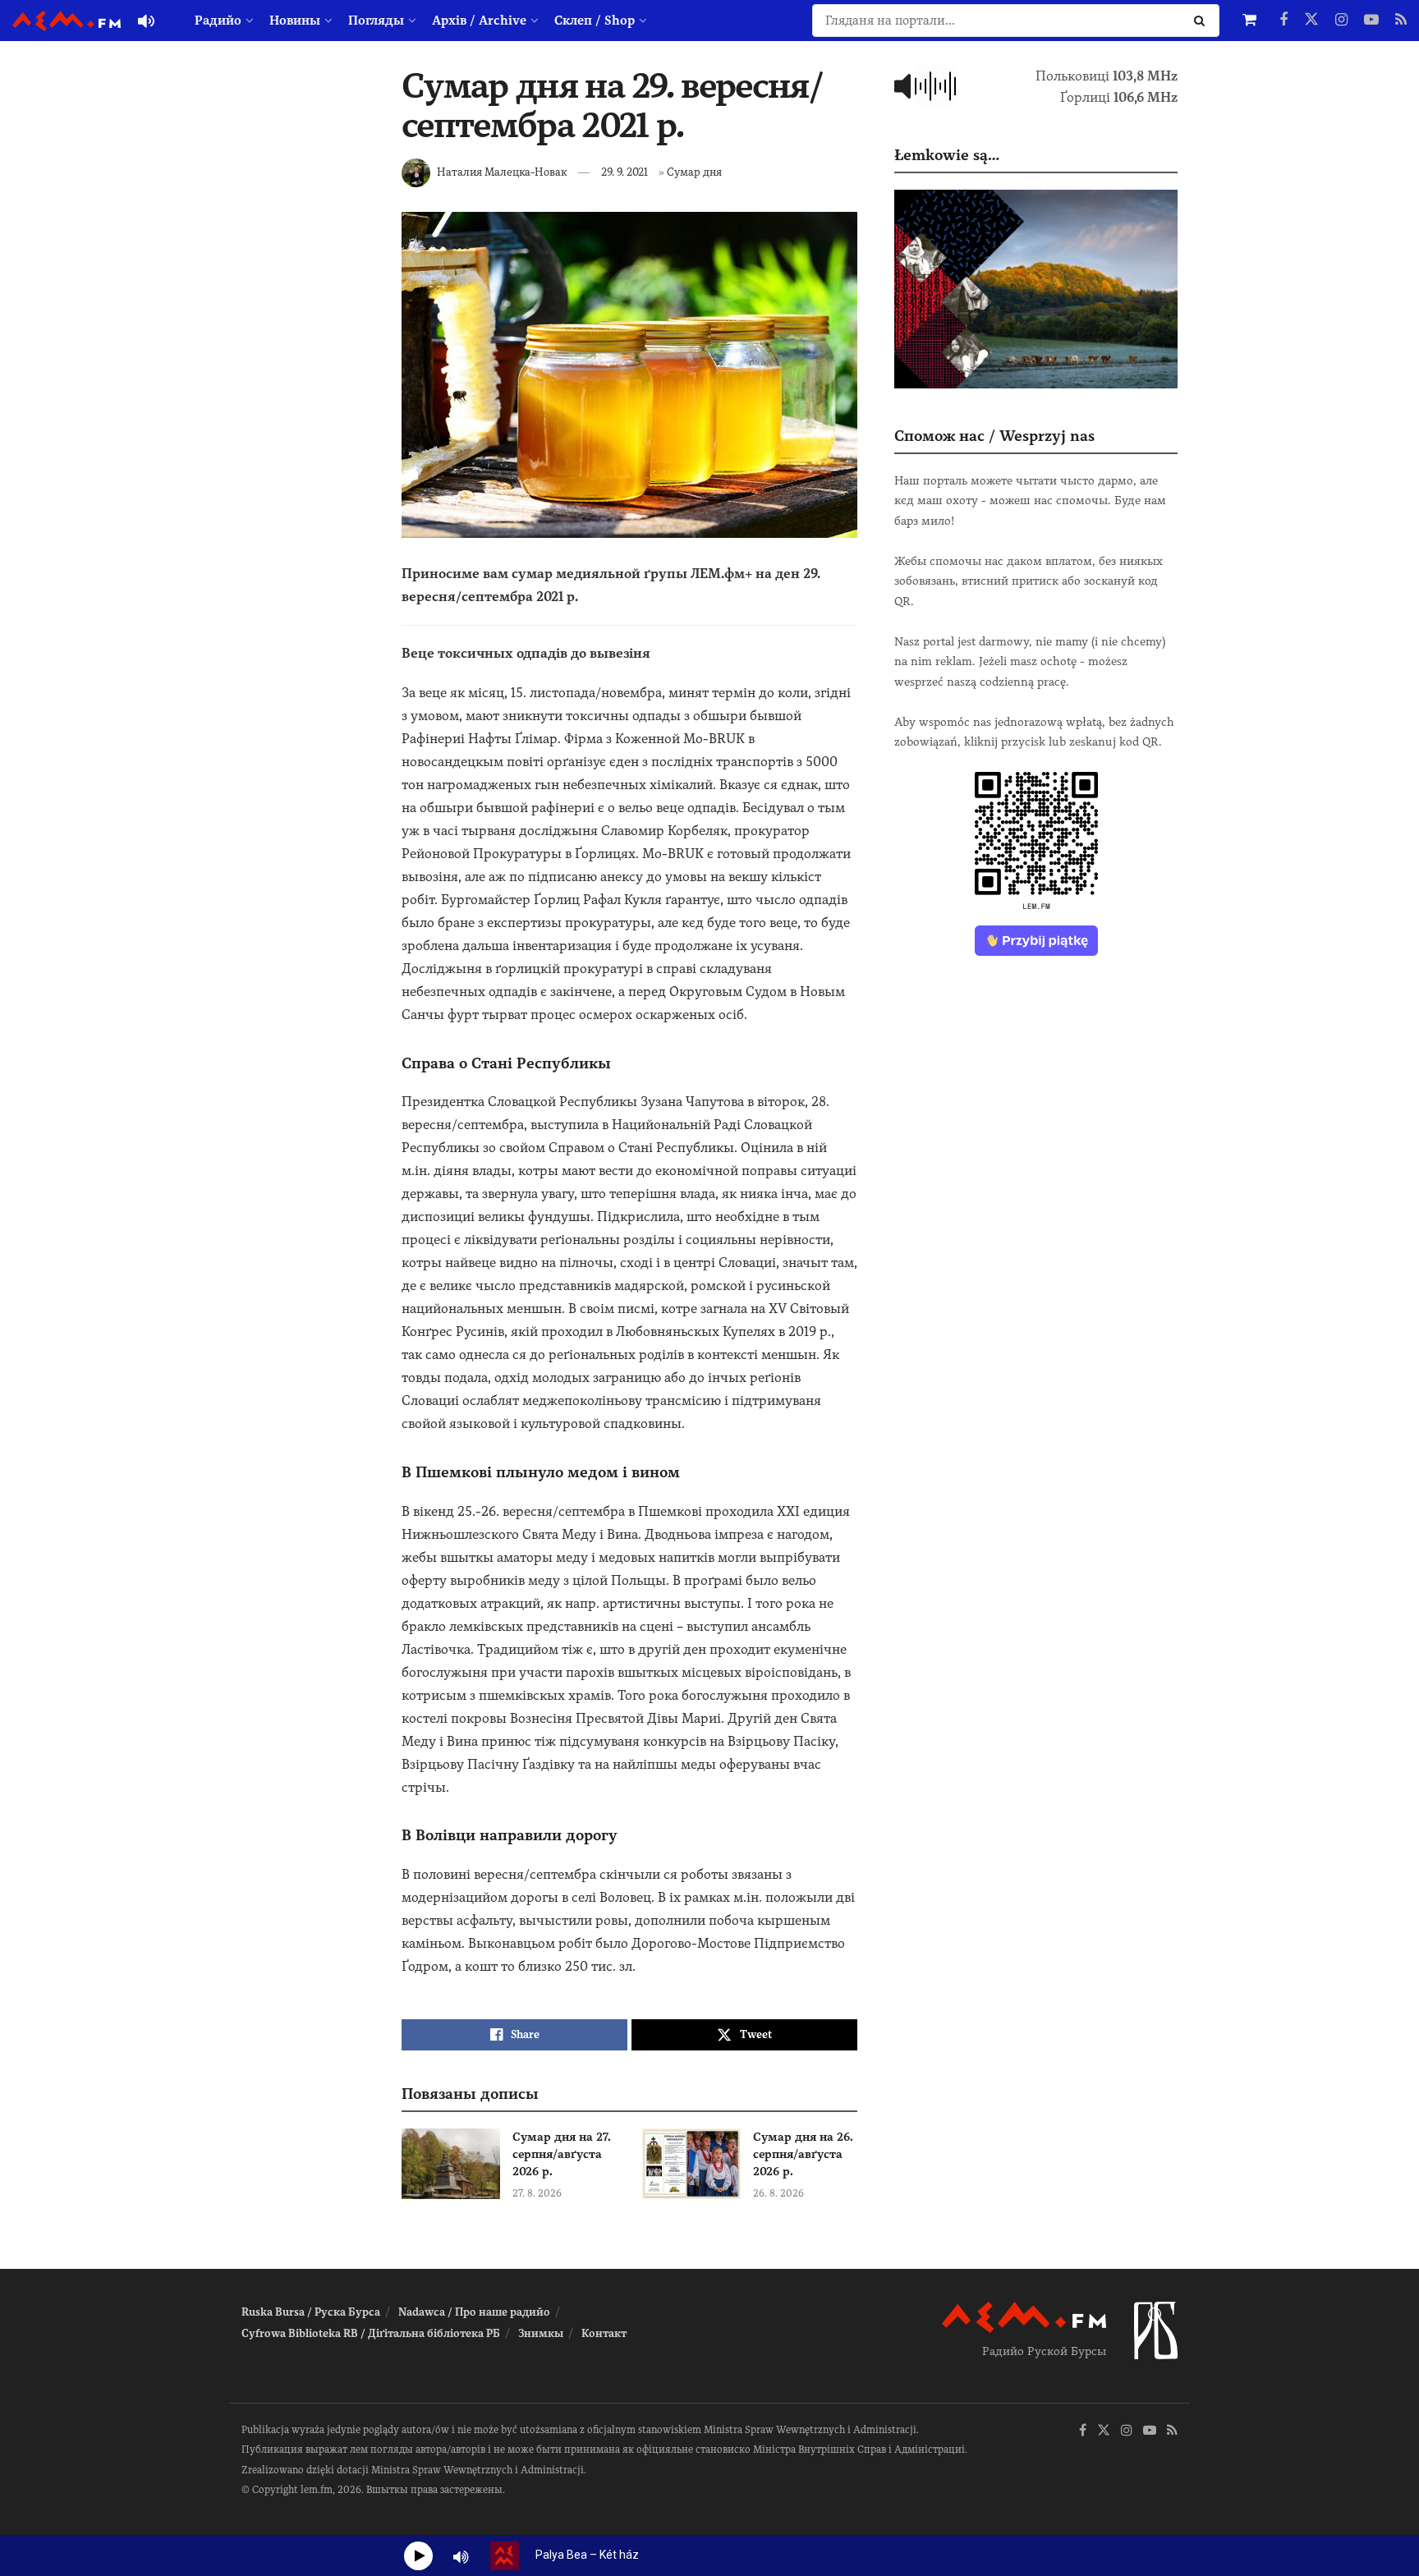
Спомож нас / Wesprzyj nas (994, 436)
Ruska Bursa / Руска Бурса (311, 2312)
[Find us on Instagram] (1341, 21)
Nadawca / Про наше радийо (474, 2312)
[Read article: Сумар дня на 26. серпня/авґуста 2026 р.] (691, 2164)
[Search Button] (1203, 21)
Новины (295, 21)
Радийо (218, 21)
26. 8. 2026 (778, 2193)
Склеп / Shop (595, 21)
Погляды (376, 21)
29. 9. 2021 (625, 172)
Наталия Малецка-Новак (502, 172)
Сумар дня (694, 172)
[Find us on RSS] (1401, 21)
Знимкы (541, 2333)
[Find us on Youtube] (1371, 21)
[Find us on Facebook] (1284, 21)
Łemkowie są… (947, 155)
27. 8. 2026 (537, 2193)
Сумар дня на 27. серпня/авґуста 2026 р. (562, 2154)
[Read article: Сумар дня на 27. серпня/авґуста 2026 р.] (451, 2164)
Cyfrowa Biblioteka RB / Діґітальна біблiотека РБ (371, 2333)
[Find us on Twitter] (1311, 21)
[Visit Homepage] (67, 21)
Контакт (604, 2333)
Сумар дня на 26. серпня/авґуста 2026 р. (803, 2154)
